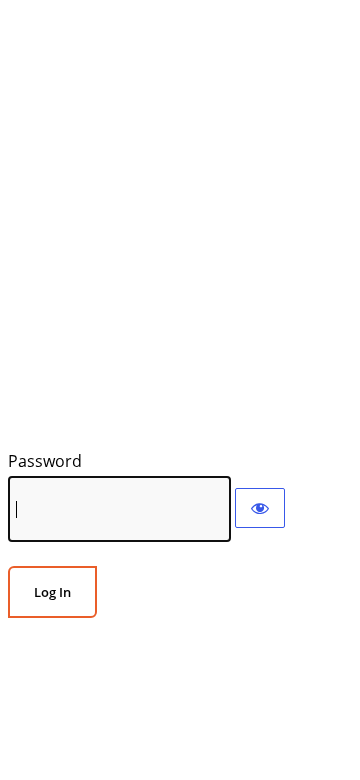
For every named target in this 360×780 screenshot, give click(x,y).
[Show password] (260, 508)
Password (45, 461)
